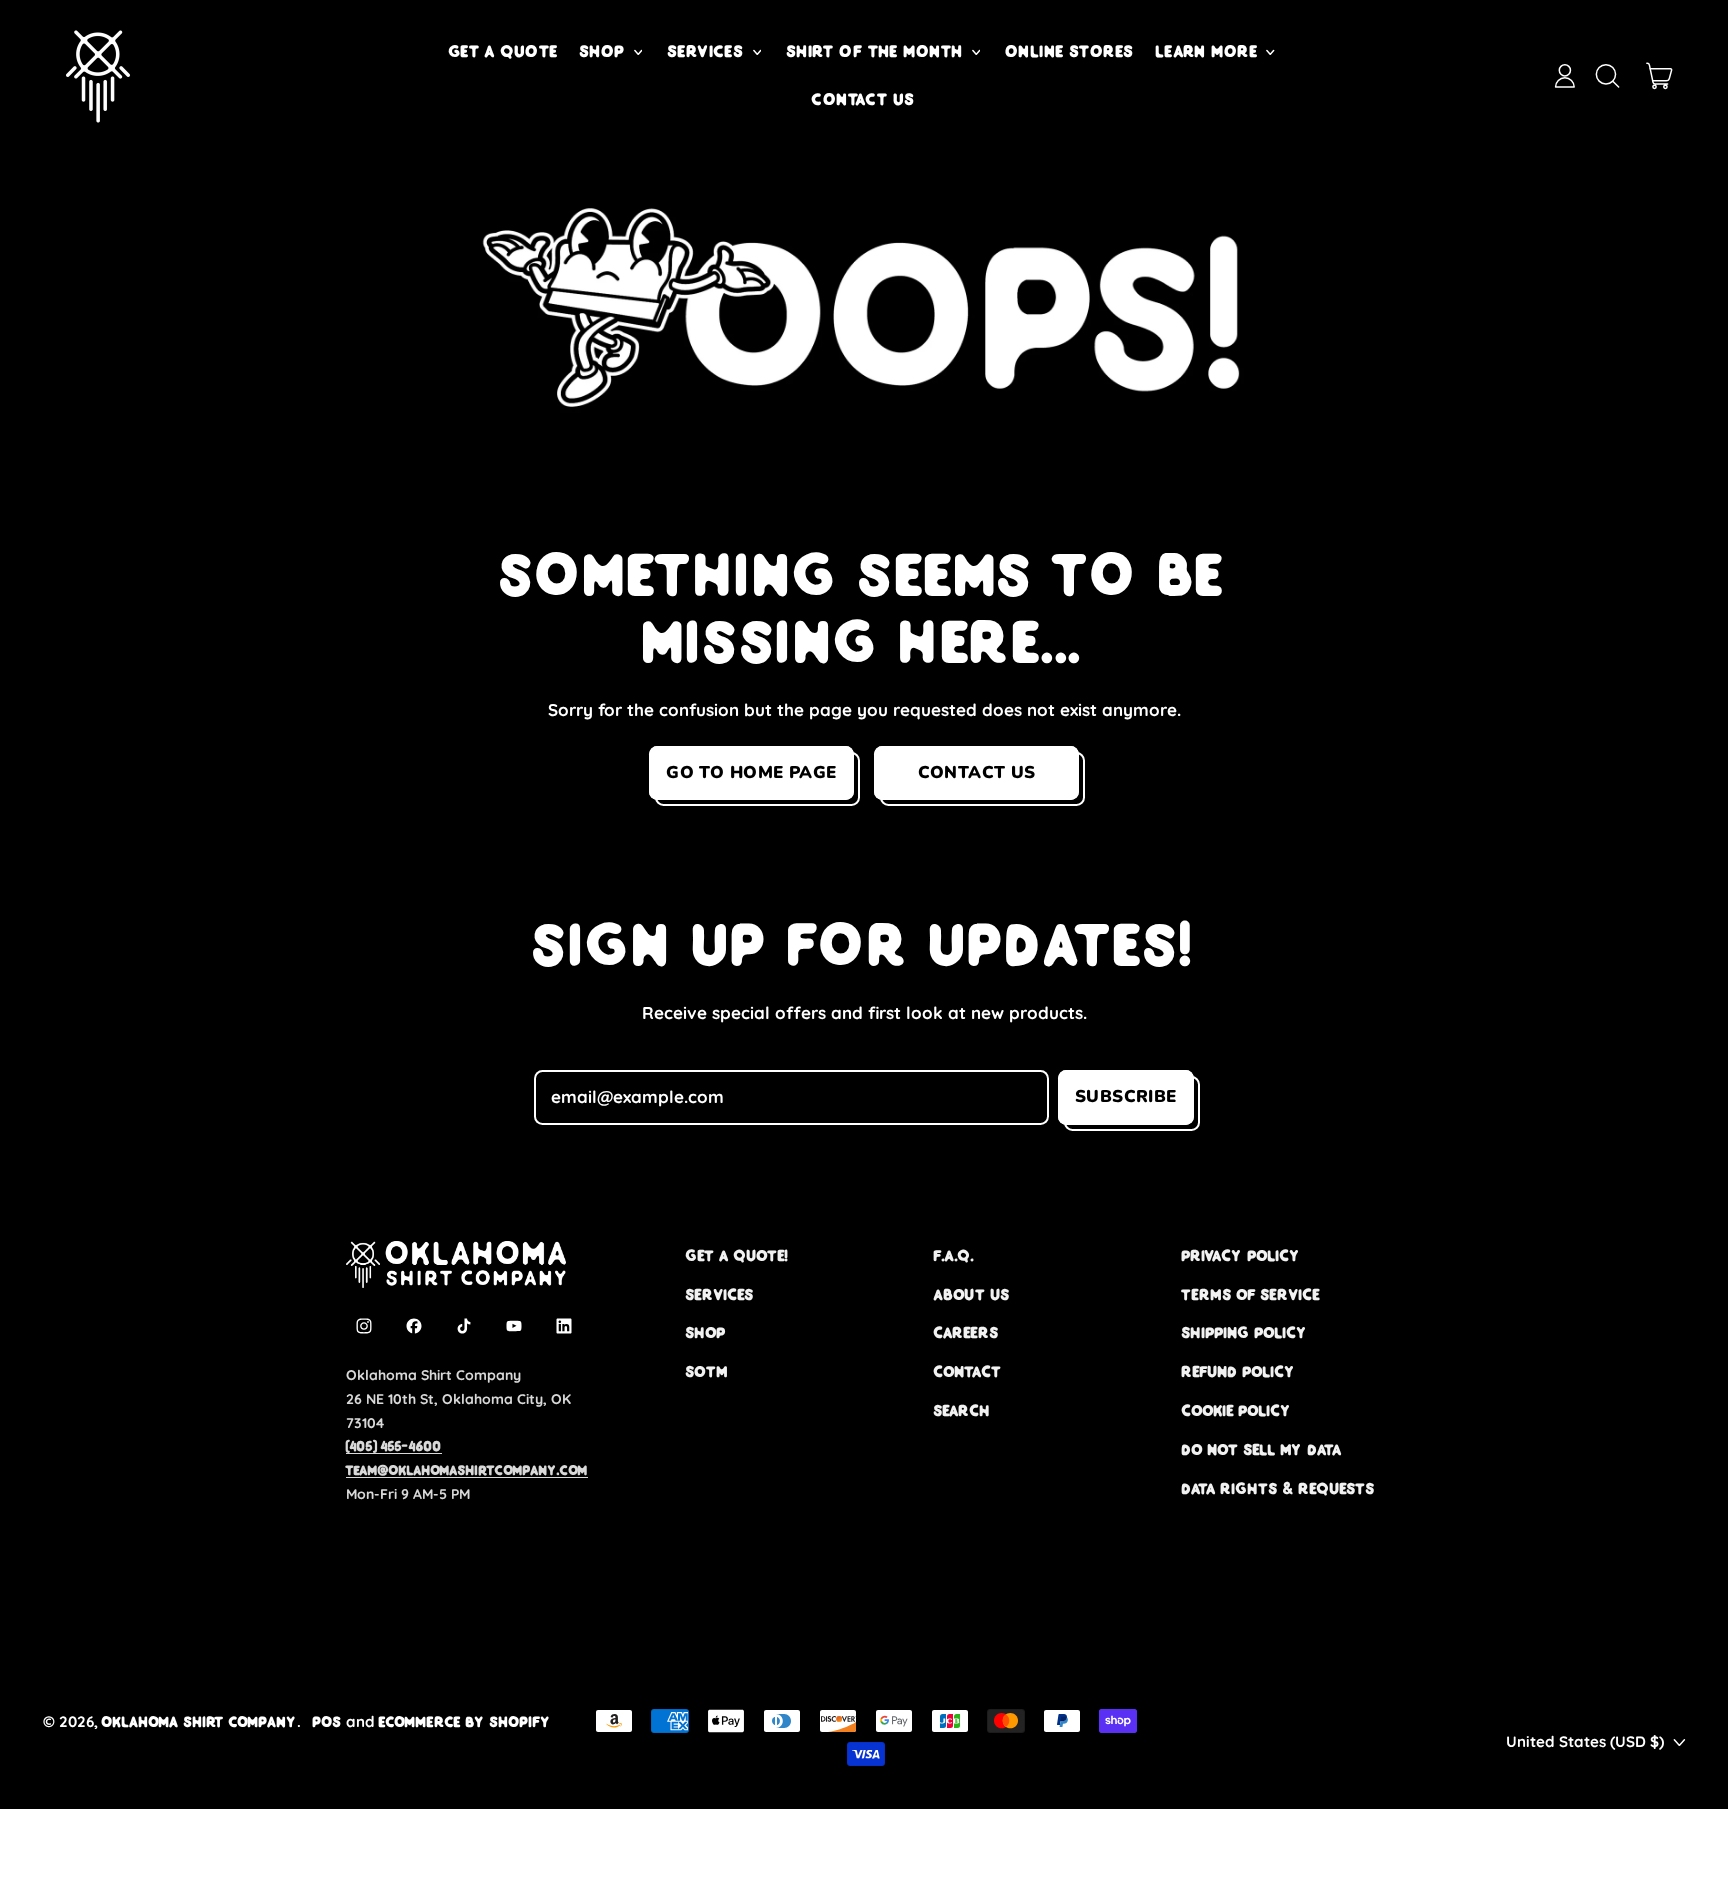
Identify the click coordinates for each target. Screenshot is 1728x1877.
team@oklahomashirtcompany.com (467, 1470)
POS (327, 1721)
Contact (968, 1371)
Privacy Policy (1241, 1255)
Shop (706, 1332)
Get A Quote (504, 51)
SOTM (707, 1371)
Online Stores (1070, 51)
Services (720, 1294)
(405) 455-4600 (394, 1446)
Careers (966, 1332)
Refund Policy (1239, 1371)
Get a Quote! (737, 1255)
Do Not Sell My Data (1262, 1449)
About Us (972, 1294)
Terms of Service (1251, 1294)
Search (962, 1410)
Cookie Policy (1237, 1410)
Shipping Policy (1245, 1332)
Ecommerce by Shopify (465, 1721)
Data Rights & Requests (1278, 1488)
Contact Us (863, 99)
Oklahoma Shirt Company (199, 1721)
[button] (1607, 76)
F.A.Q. (954, 1255)
